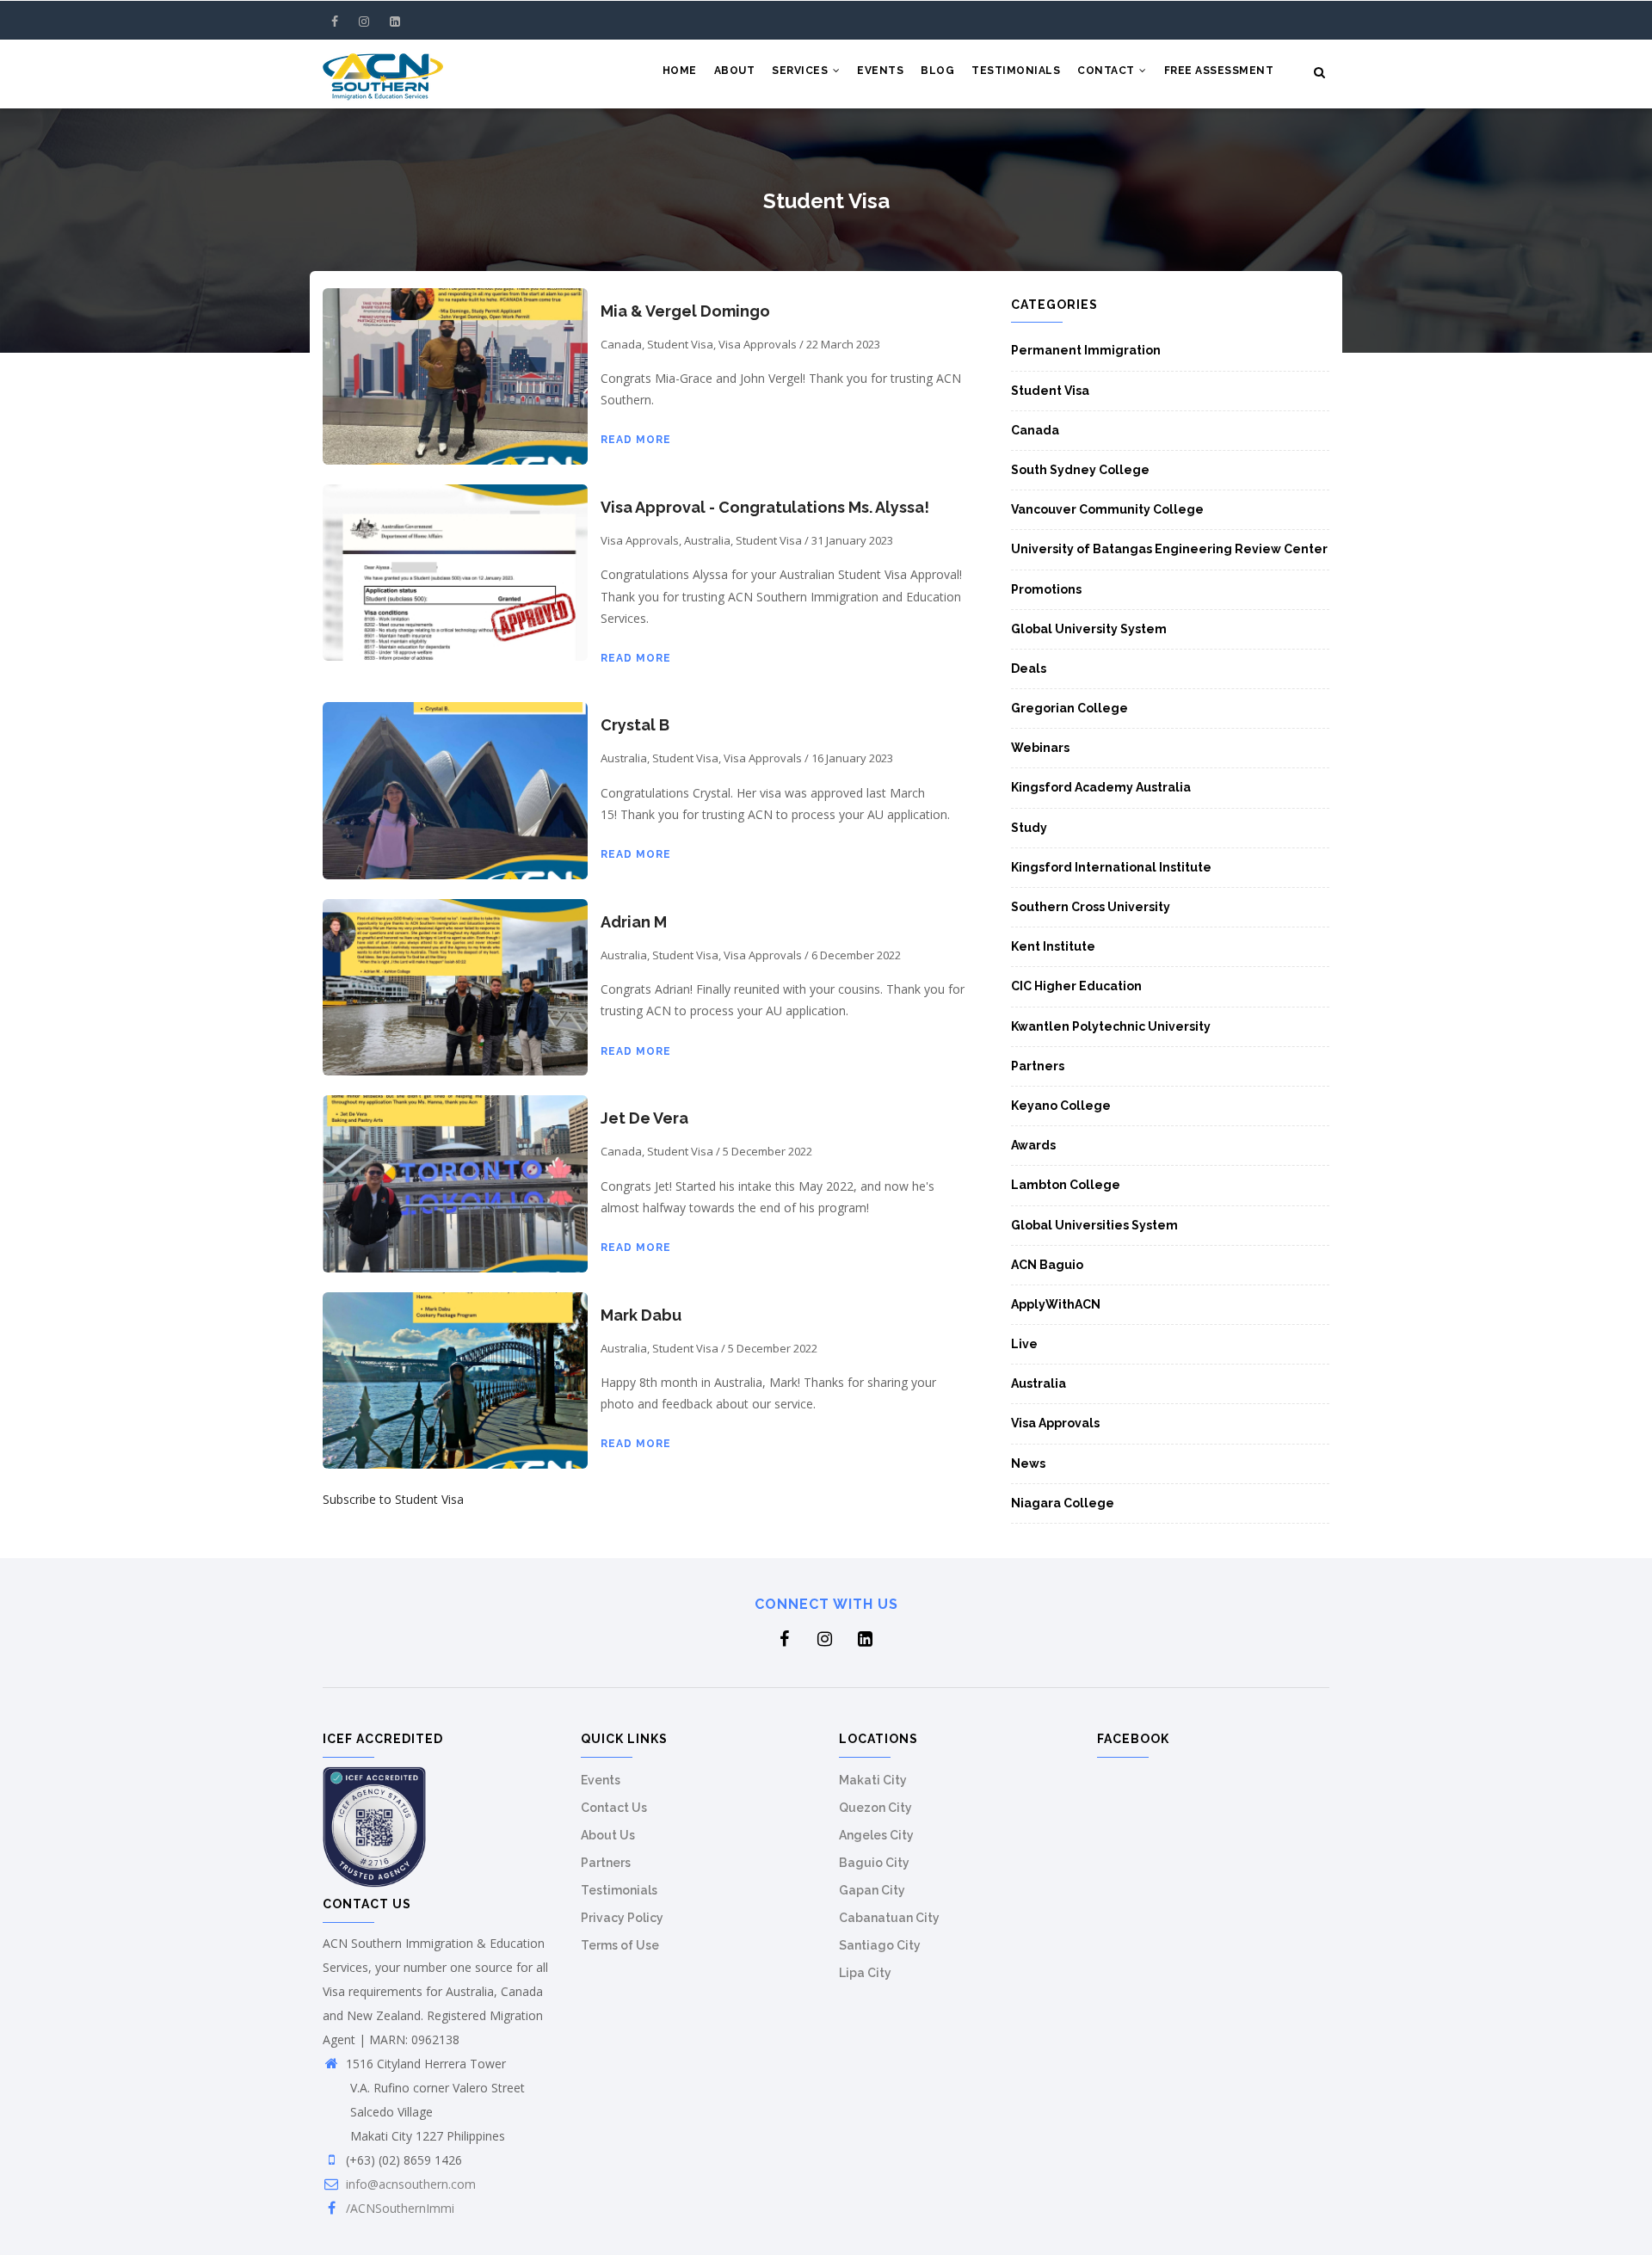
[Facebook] (336, 21)
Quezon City (875, 1808)
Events (880, 71)
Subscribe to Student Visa (393, 1499)
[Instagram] (366, 21)
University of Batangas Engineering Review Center (1169, 549)
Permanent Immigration (1086, 350)
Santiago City (880, 1945)
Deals (1029, 668)
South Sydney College (1080, 470)
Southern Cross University (1091, 907)
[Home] (383, 74)
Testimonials (1016, 71)
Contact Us (614, 1808)
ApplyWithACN (1056, 1304)
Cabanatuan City (889, 1918)
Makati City (873, 1780)
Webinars (1040, 748)
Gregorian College (1069, 708)
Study (1029, 828)
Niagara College (1063, 1503)
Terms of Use (620, 1945)
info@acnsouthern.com (411, 2184)
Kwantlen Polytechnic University (1111, 1026)
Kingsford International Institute (1111, 867)
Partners (1038, 1066)
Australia (1039, 1383)
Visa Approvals (1055, 1423)
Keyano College (1061, 1106)
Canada (1035, 430)
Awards (1033, 1145)
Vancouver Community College (1107, 509)
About (735, 71)
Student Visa (1050, 391)
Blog (937, 71)
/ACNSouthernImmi (400, 2208)
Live (1024, 1344)
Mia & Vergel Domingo (685, 311)
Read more (636, 440)
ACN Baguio (1047, 1265)
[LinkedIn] (395, 21)
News (1028, 1463)
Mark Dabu (641, 1315)
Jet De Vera (644, 1118)
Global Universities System (1094, 1225)
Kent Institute (1053, 946)
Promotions (1046, 589)
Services (801, 71)
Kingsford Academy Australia (1101, 787)
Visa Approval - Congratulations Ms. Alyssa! (765, 507)
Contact (1107, 71)
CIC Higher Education (1076, 986)
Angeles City (876, 1835)
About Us (608, 1835)
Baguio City (874, 1863)
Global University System (1089, 629)
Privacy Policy (622, 1918)
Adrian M (634, 922)
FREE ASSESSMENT (1219, 71)
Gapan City (872, 1890)
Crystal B (635, 725)
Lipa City (865, 1973)
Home (680, 71)
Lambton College (1066, 1185)
